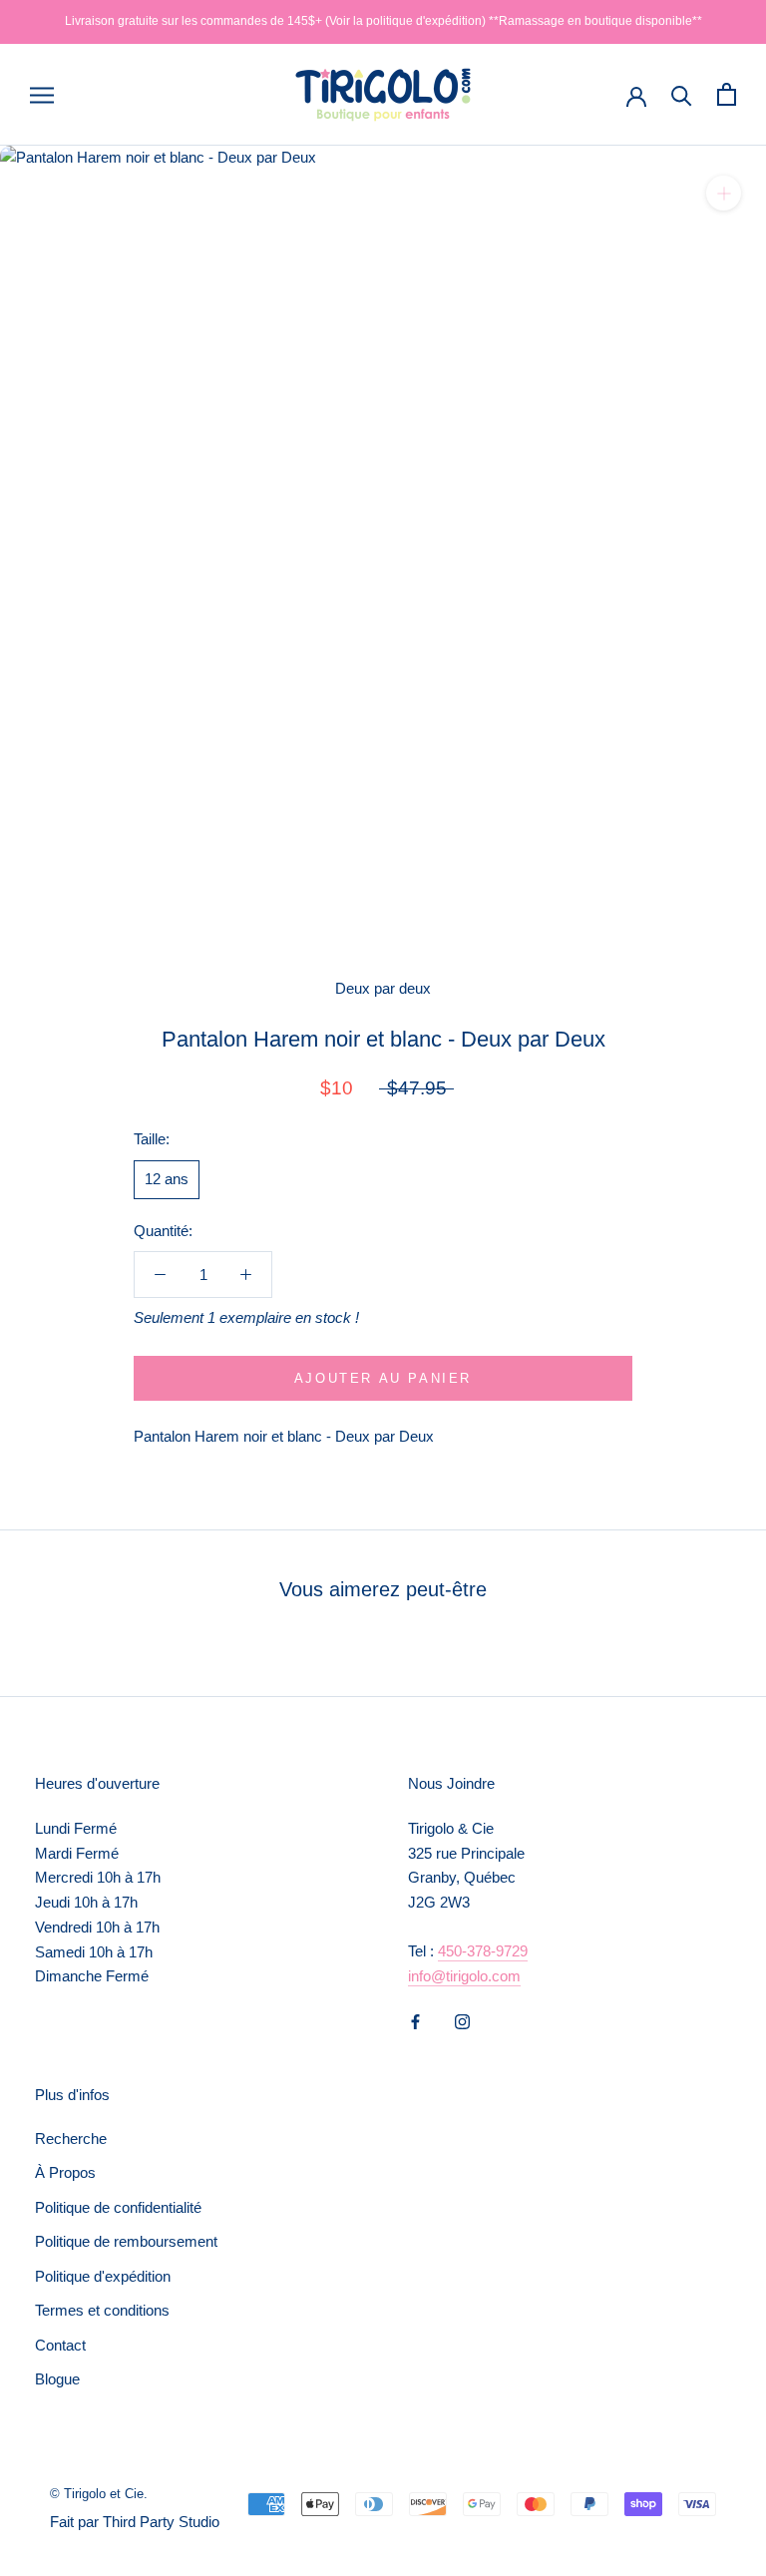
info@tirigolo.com (464, 1976)
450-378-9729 (483, 1951)
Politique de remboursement (126, 2241)
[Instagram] (462, 2021)
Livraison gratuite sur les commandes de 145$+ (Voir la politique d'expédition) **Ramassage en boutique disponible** (383, 21)
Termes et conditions (102, 2310)
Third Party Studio (161, 2522)
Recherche (71, 2139)
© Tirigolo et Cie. (99, 2494)
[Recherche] (682, 94)
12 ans (167, 1179)
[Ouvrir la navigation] (42, 95)
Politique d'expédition (103, 2276)
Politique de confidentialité (118, 2207)
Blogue (57, 2379)
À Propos (65, 2172)
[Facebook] (415, 2021)
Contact (60, 2345)
